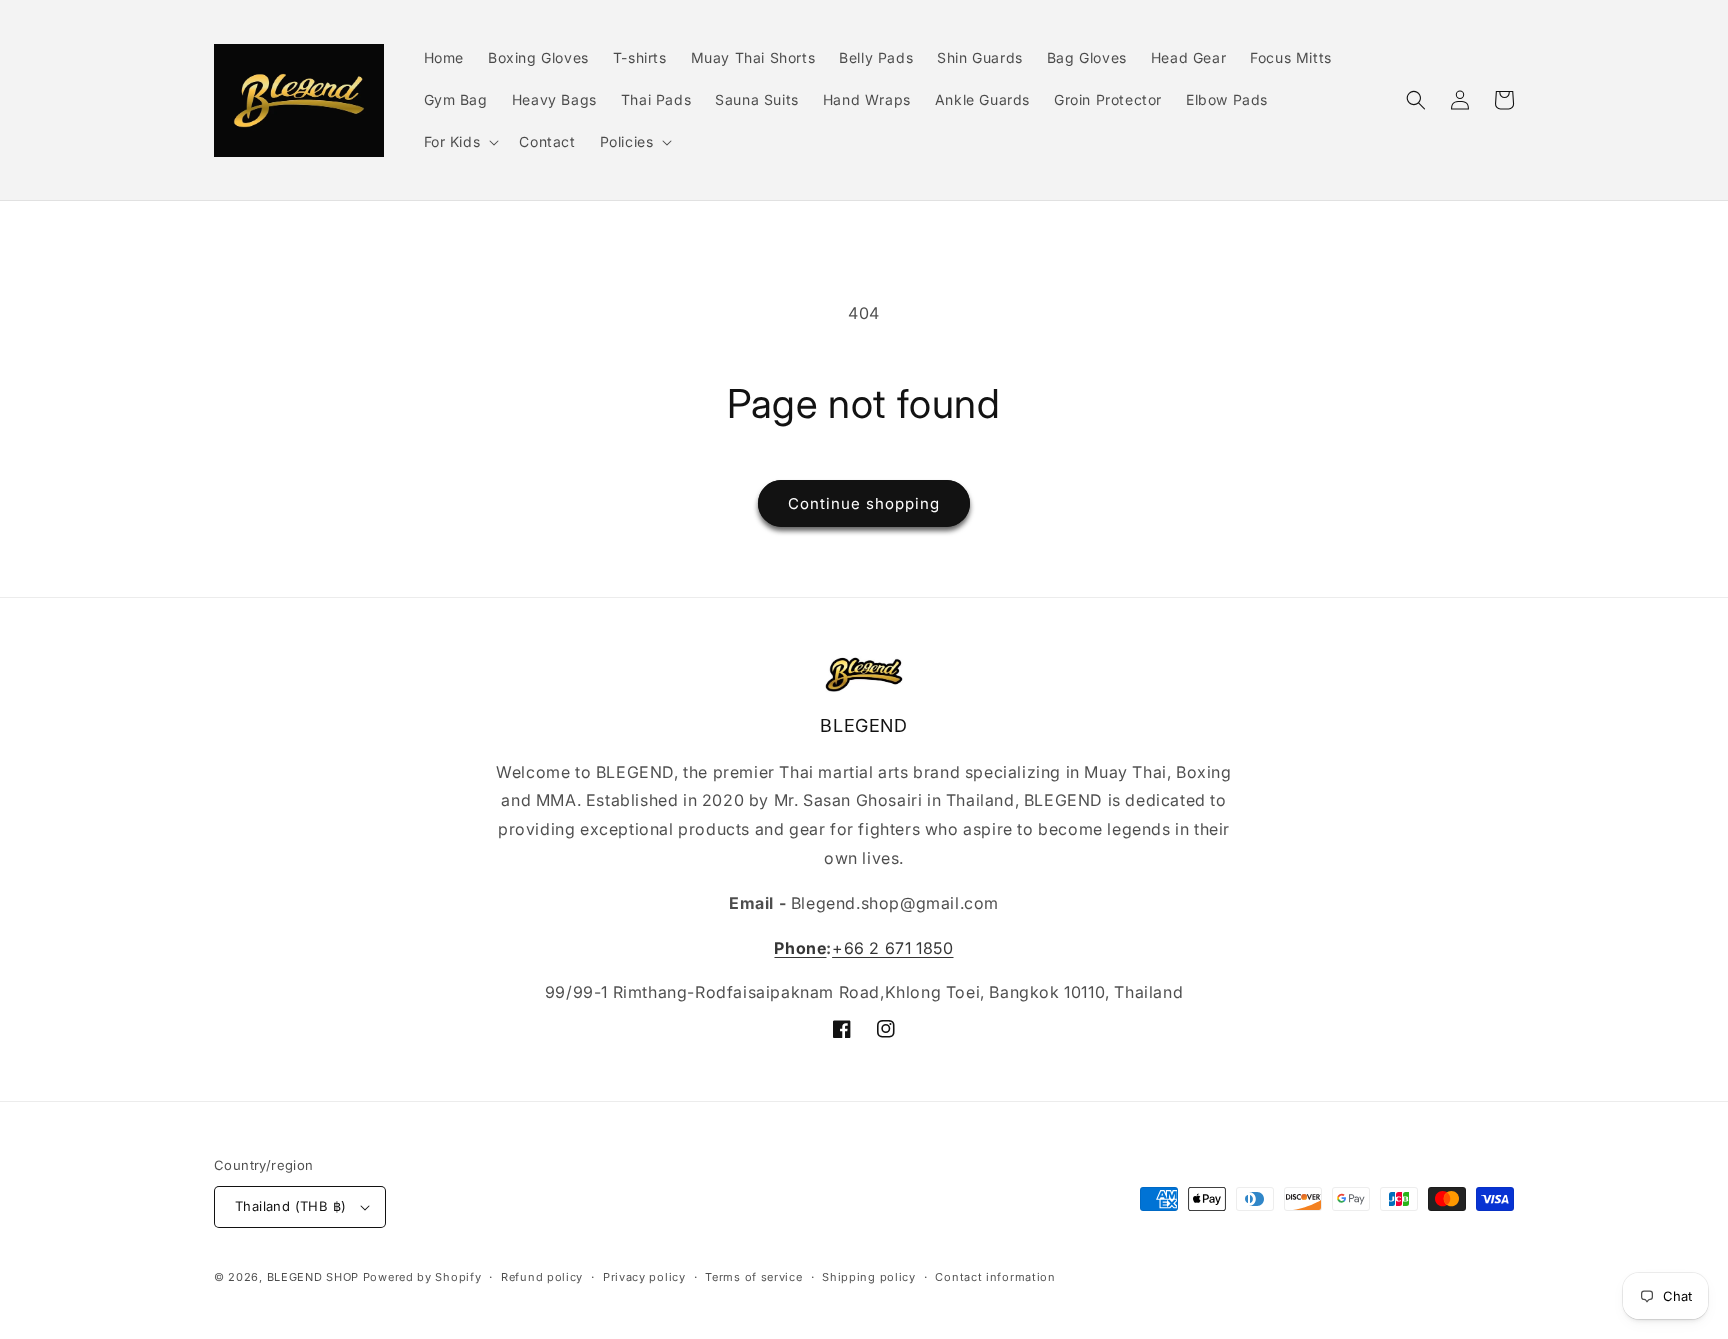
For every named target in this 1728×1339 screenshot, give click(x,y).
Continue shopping (864, 503)
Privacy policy (644, 1277)
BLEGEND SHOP (315, 1277)
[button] (460, 142)
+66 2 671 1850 (892, 948)
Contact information (995, 1277)
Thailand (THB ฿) (290, 1206)
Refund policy (542, 1277)
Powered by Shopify (422, 1277)
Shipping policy (869, 1277)
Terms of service (753, 1277)
